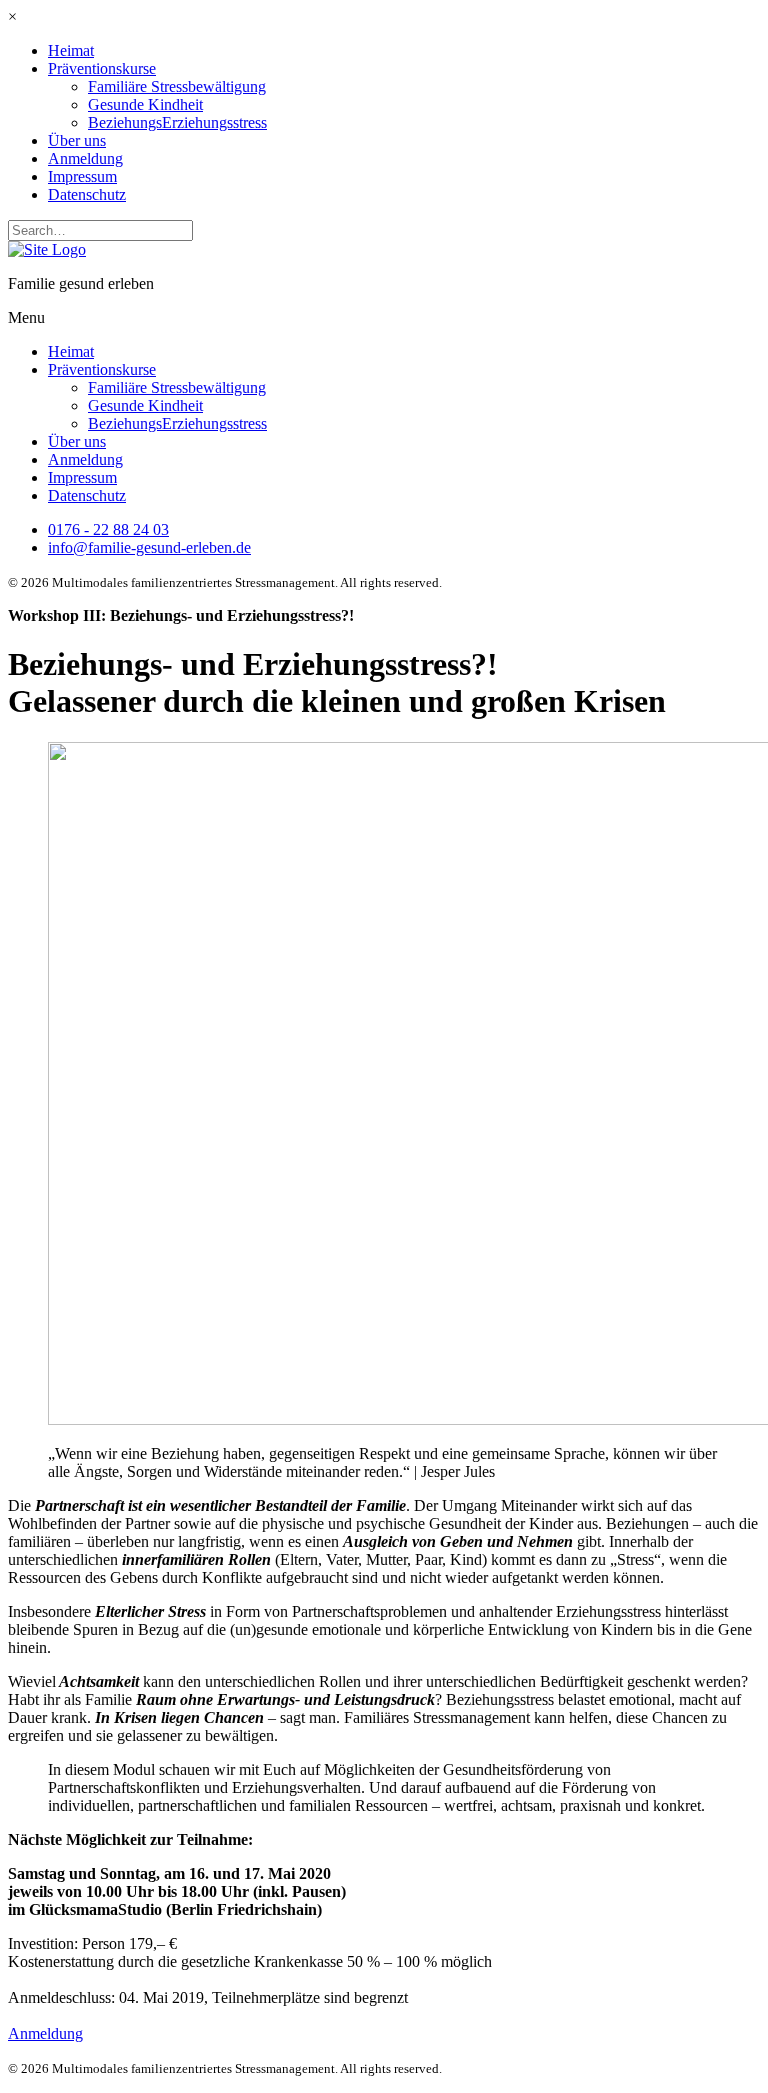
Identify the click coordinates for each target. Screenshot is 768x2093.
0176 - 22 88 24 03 (108, 529)
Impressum (82, 176)
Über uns (77, 140)
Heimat (71, 50)
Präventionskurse (102, 68)
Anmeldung (85, 158)
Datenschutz (87, 194)
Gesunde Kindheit (145, 104)
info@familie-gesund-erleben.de (149, 547)
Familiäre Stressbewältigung (177, 86)
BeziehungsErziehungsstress (177, 122)
